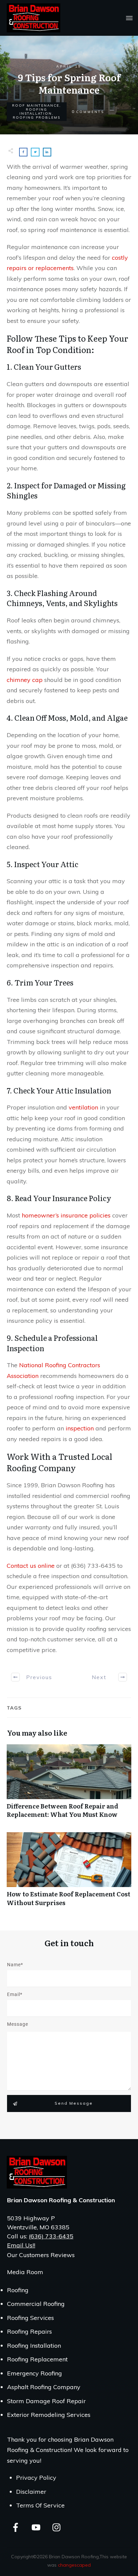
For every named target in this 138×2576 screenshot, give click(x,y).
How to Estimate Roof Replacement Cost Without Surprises (69, 1873)
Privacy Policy (36, 2478)
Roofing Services (30, 2318)
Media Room (25, 2272)
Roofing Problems (37, 118)
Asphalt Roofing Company (44, 2387)
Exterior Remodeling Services (49, 2415)
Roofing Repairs (29, 2331)
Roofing (18, 2290)
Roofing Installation (36, 111)
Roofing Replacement (37, 2359)
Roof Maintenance (36, 105)
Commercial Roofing (36, 2304)
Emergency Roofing (34, 2373)
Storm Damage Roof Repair (46, 2401)
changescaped (74, 2565)
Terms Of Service (40, 2505)
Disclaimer (31, 2492)
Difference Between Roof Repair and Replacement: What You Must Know (69, 1785)
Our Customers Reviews (41, 2255)
